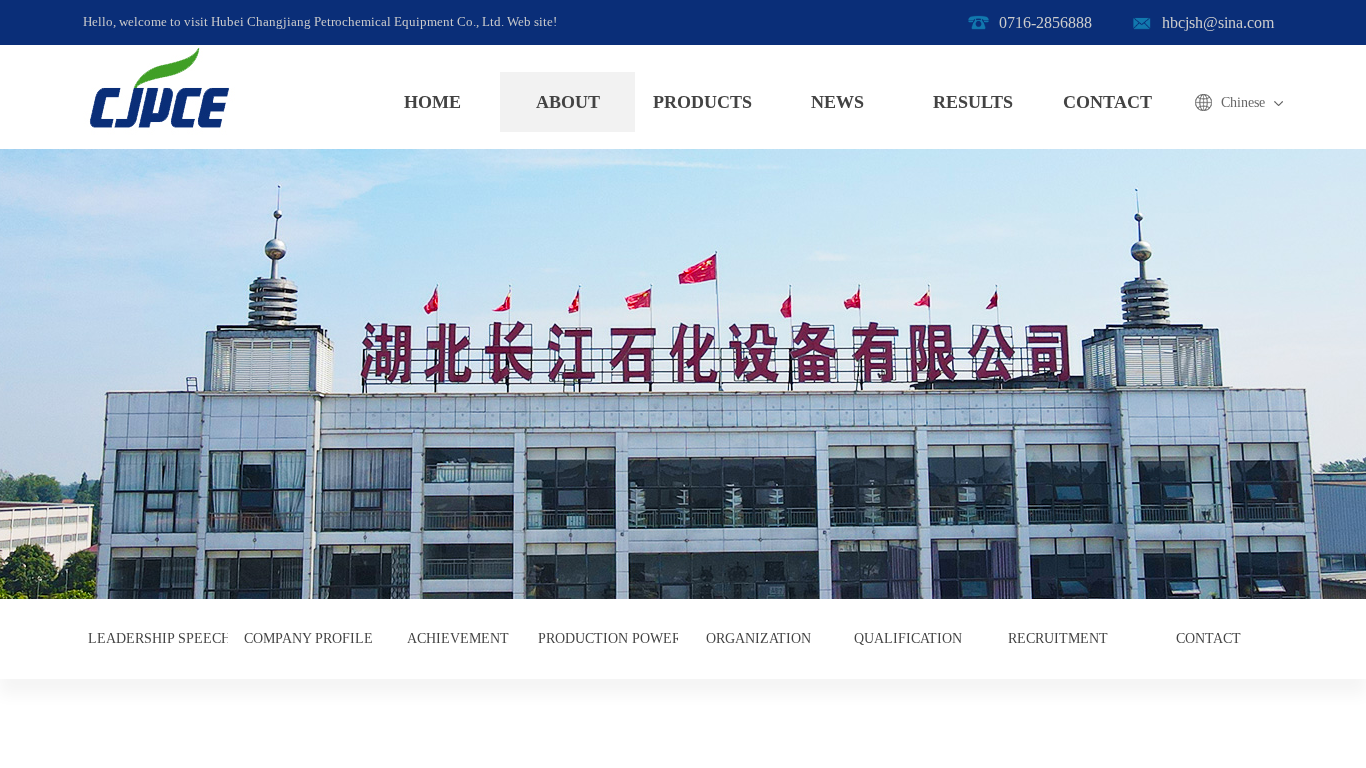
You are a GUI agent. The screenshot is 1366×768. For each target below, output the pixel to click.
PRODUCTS (702, 102)
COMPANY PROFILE (308, 638)
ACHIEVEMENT (458, 638)
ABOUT (568, 102)
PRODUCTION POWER (608, 638)
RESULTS (973, 102)
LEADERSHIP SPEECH (158, 638)
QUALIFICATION (908, 638)
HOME (432, 102)
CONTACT (1107, 102)
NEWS (837, 102)
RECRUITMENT (1058, 638)
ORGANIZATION (758, 638)
